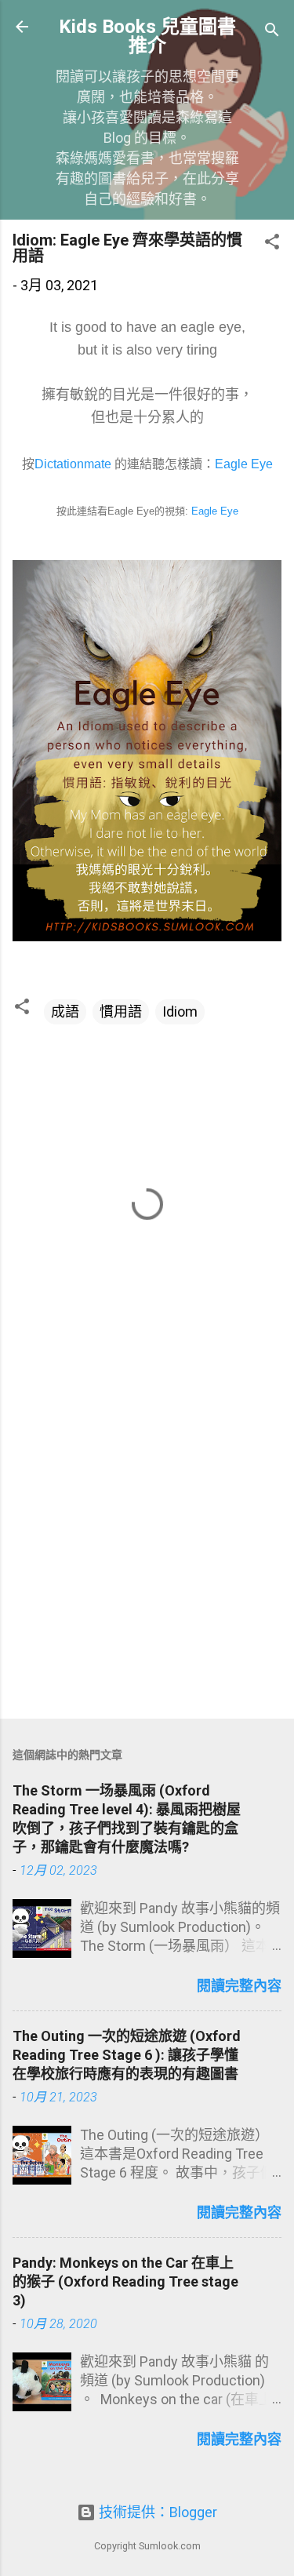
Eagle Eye (244, 464)
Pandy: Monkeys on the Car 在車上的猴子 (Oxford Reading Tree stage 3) (125, 2281)
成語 (65, 1011)
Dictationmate (73, 464)
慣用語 (121, 1011)
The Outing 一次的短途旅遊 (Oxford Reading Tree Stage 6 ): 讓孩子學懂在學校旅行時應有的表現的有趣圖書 (127, 2055)
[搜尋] (272, 32)
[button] (272, 244)
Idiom (180, 1011)
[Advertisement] (147, 1546)
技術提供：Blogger (156, 2512)
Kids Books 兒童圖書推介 (147, 36)
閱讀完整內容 (239, 1986)
